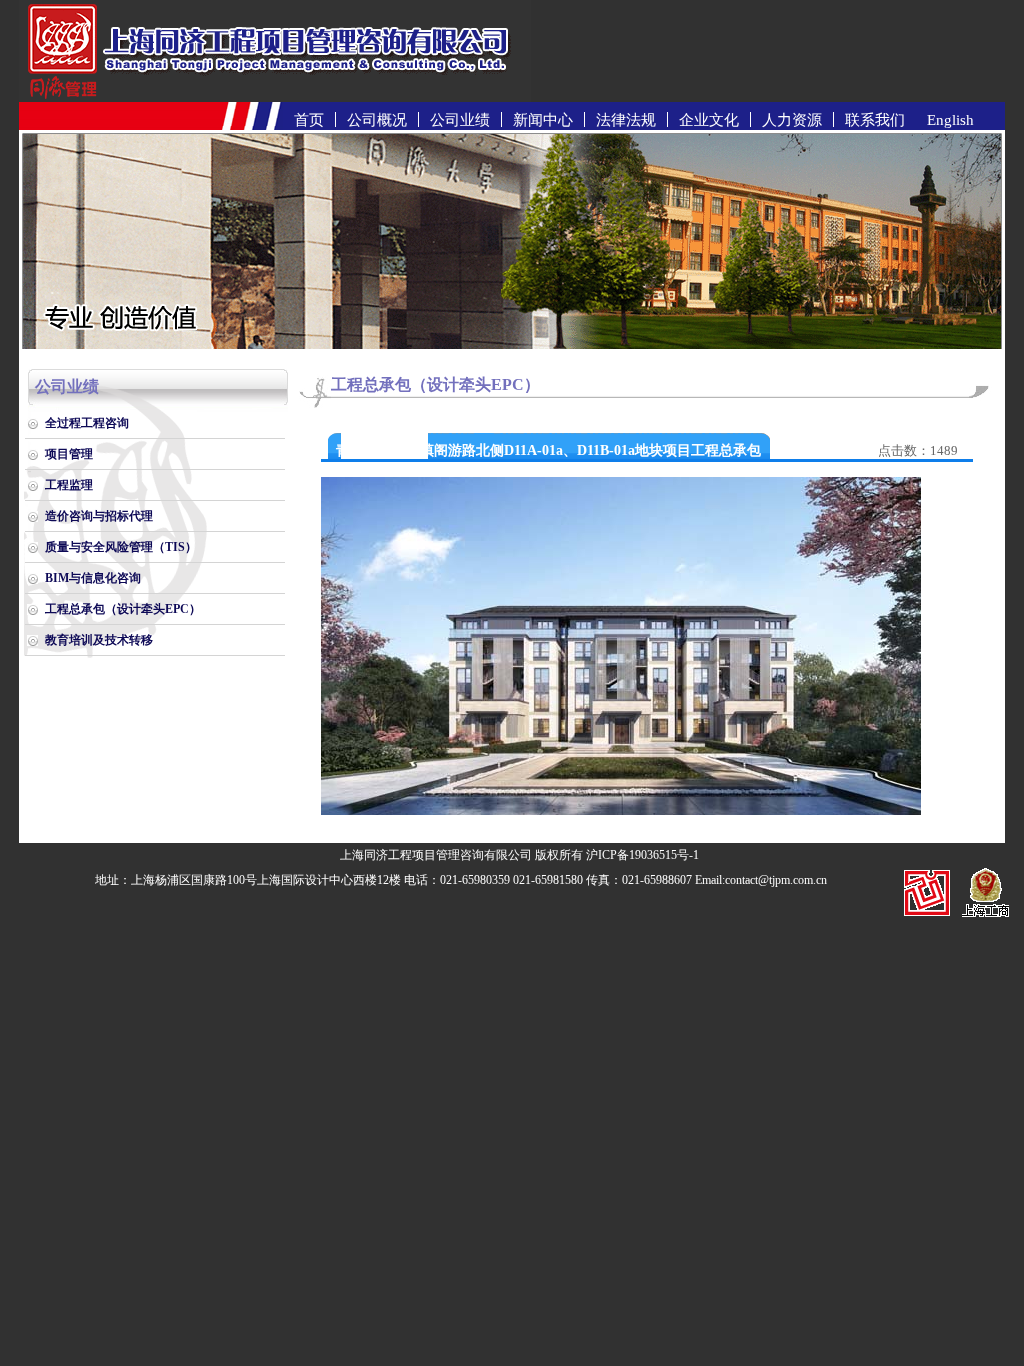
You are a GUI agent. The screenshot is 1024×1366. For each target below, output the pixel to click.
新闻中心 (543, 120)
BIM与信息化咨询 (93, 578)
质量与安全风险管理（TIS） (121, 547)
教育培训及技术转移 (99, 640)
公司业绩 (460, 120)
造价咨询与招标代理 (99, 516)
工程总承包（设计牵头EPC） (123, 609)
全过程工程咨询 (87, 423)
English (950, 120)
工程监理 (69, 485)
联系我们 (875, 120)
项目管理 (69, 454)
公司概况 (377, 120)
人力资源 (792, 120)
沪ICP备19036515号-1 (642, 855)
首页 (309, 120)
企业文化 (709, 120)
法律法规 (626, 120)
